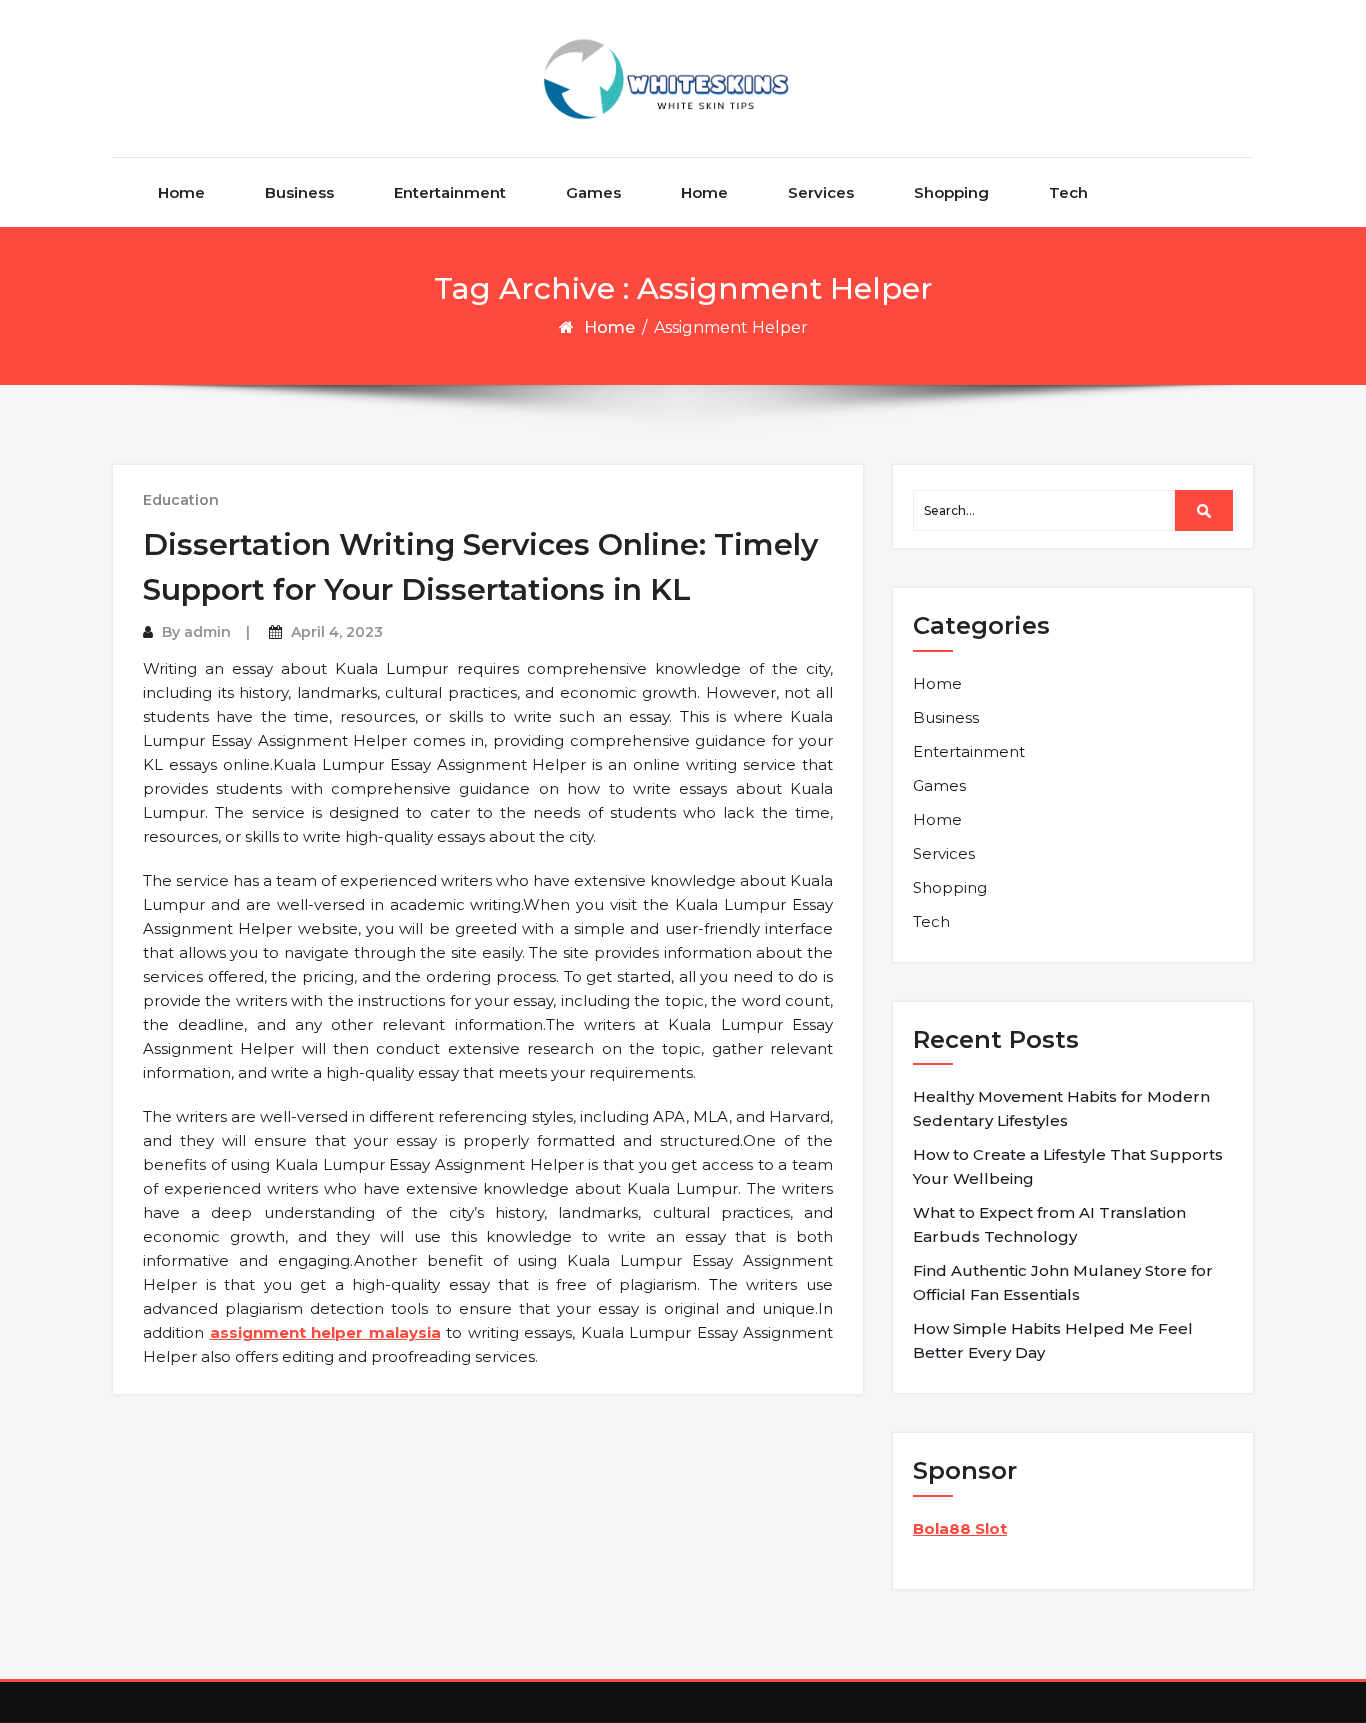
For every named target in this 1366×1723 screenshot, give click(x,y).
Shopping (951, 192)
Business (299, 192)
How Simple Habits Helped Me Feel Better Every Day (1053, 1340)
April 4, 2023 (337, 632)
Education (181, 500)
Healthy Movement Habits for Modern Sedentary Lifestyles (1061, 1108)
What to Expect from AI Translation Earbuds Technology (1049, 1224)
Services (821, 192)
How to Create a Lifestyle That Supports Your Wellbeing (1068, 1166)
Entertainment (450, 192)
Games (593, 192)
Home (181, 192)
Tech (1068, 192)
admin (207, 632)
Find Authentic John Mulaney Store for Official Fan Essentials (1063, 1282)
